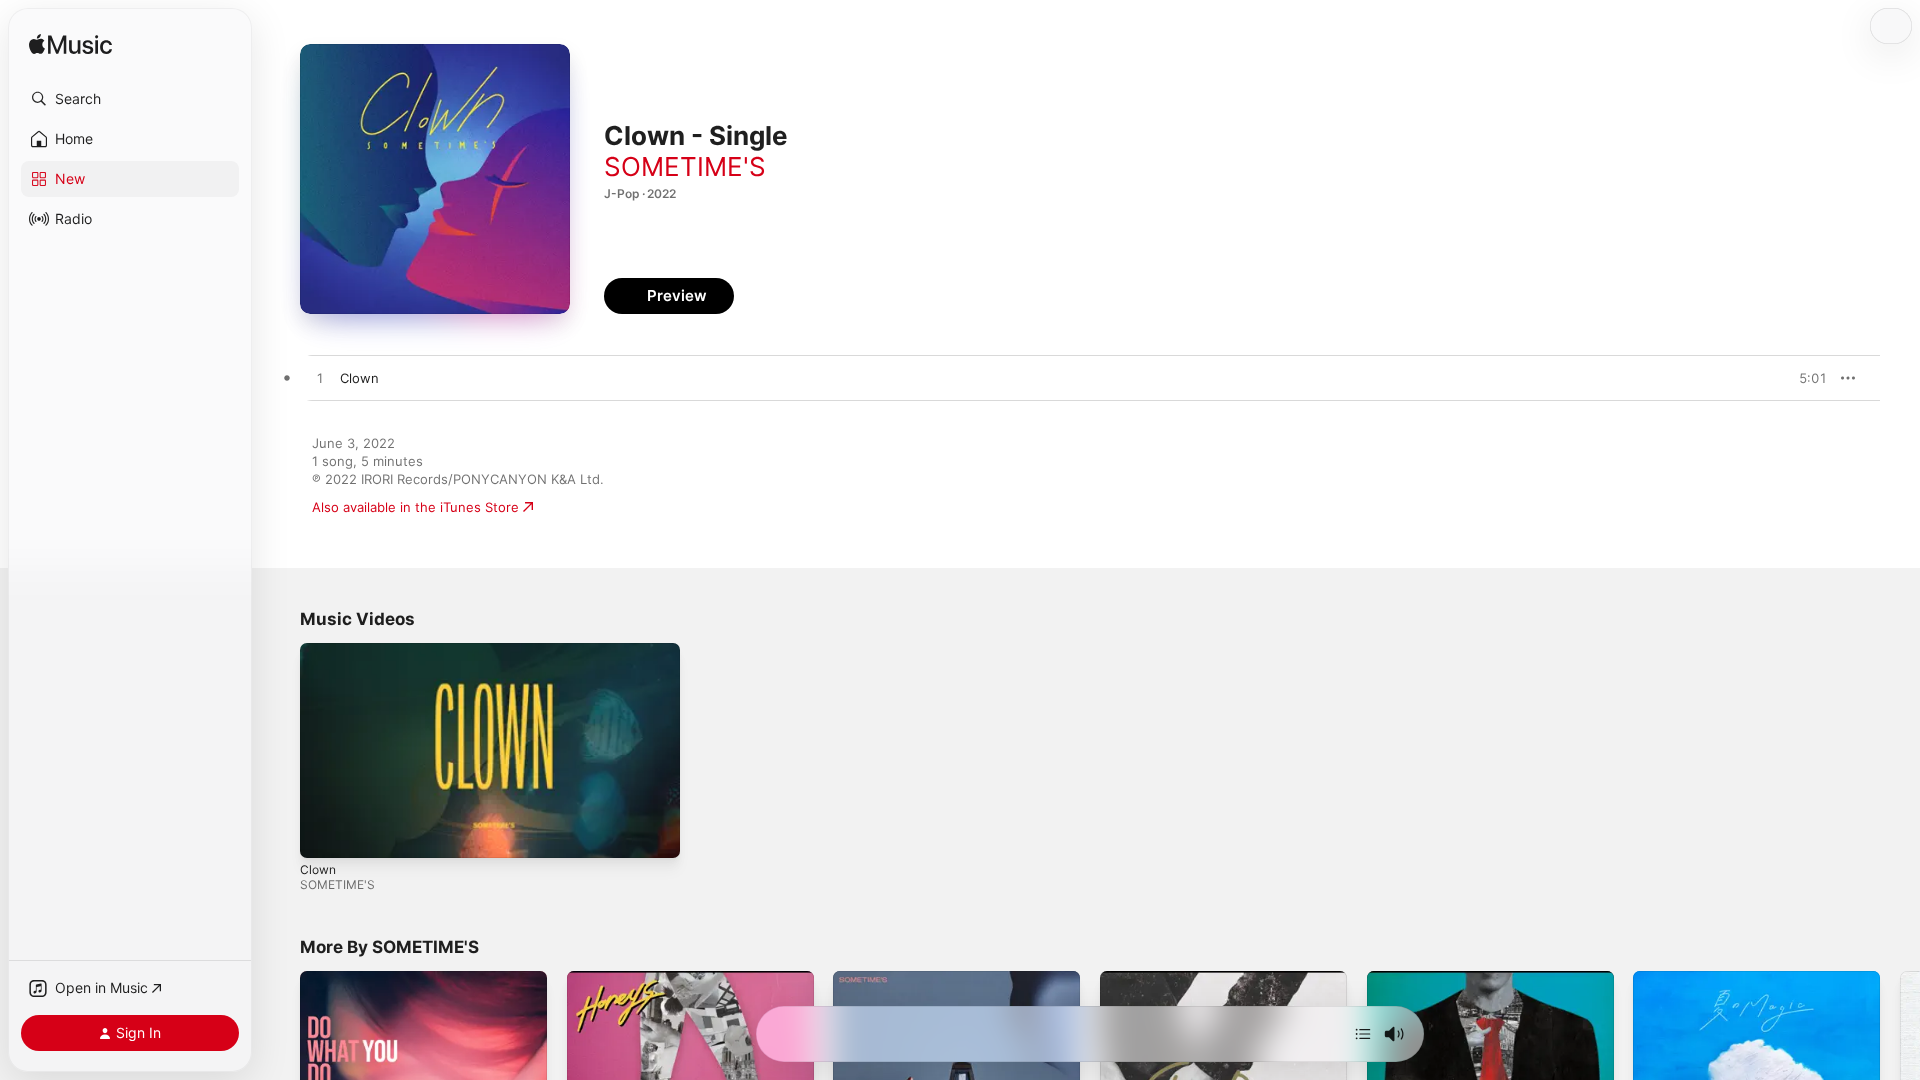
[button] (130, 99)
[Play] (325, 833)
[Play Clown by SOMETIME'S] (320, 379)
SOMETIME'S (685, 166)
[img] (70, 45)
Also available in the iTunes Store (415, 507)
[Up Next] (1363, 1034)
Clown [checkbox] (359, 378)
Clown (318, 869)
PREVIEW (1805, 378)
